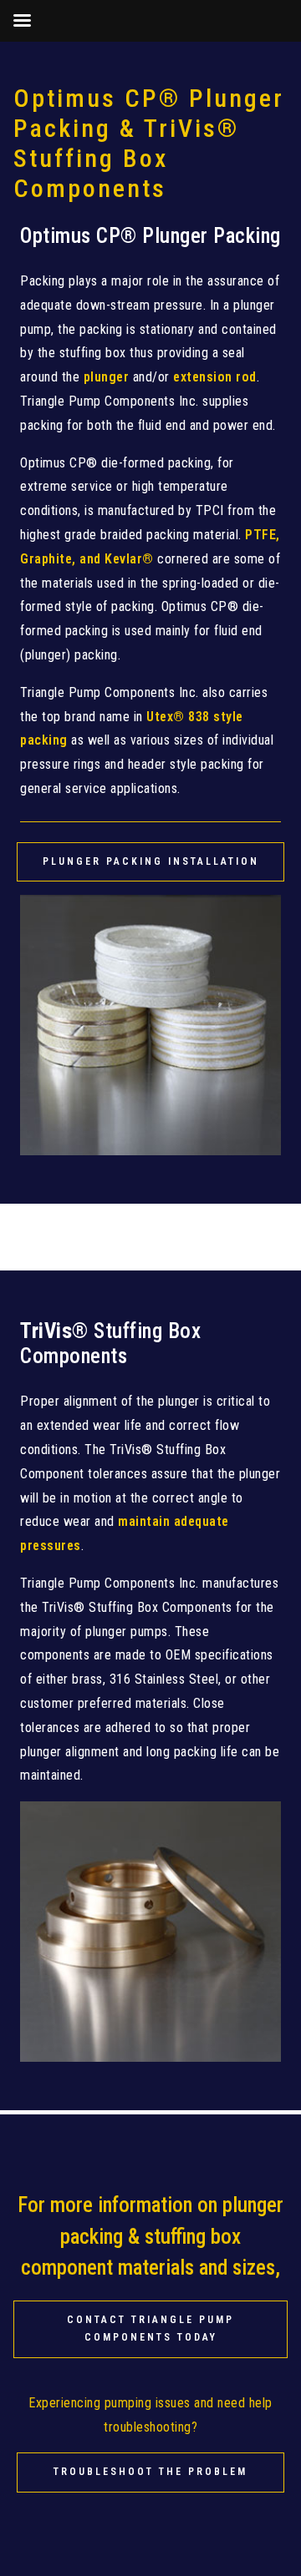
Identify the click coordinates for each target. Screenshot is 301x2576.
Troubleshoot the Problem (150, 2472)
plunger (107, 377)
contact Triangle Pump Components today (150, 2329)
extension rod (215, 377)
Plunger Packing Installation (151, 861)
